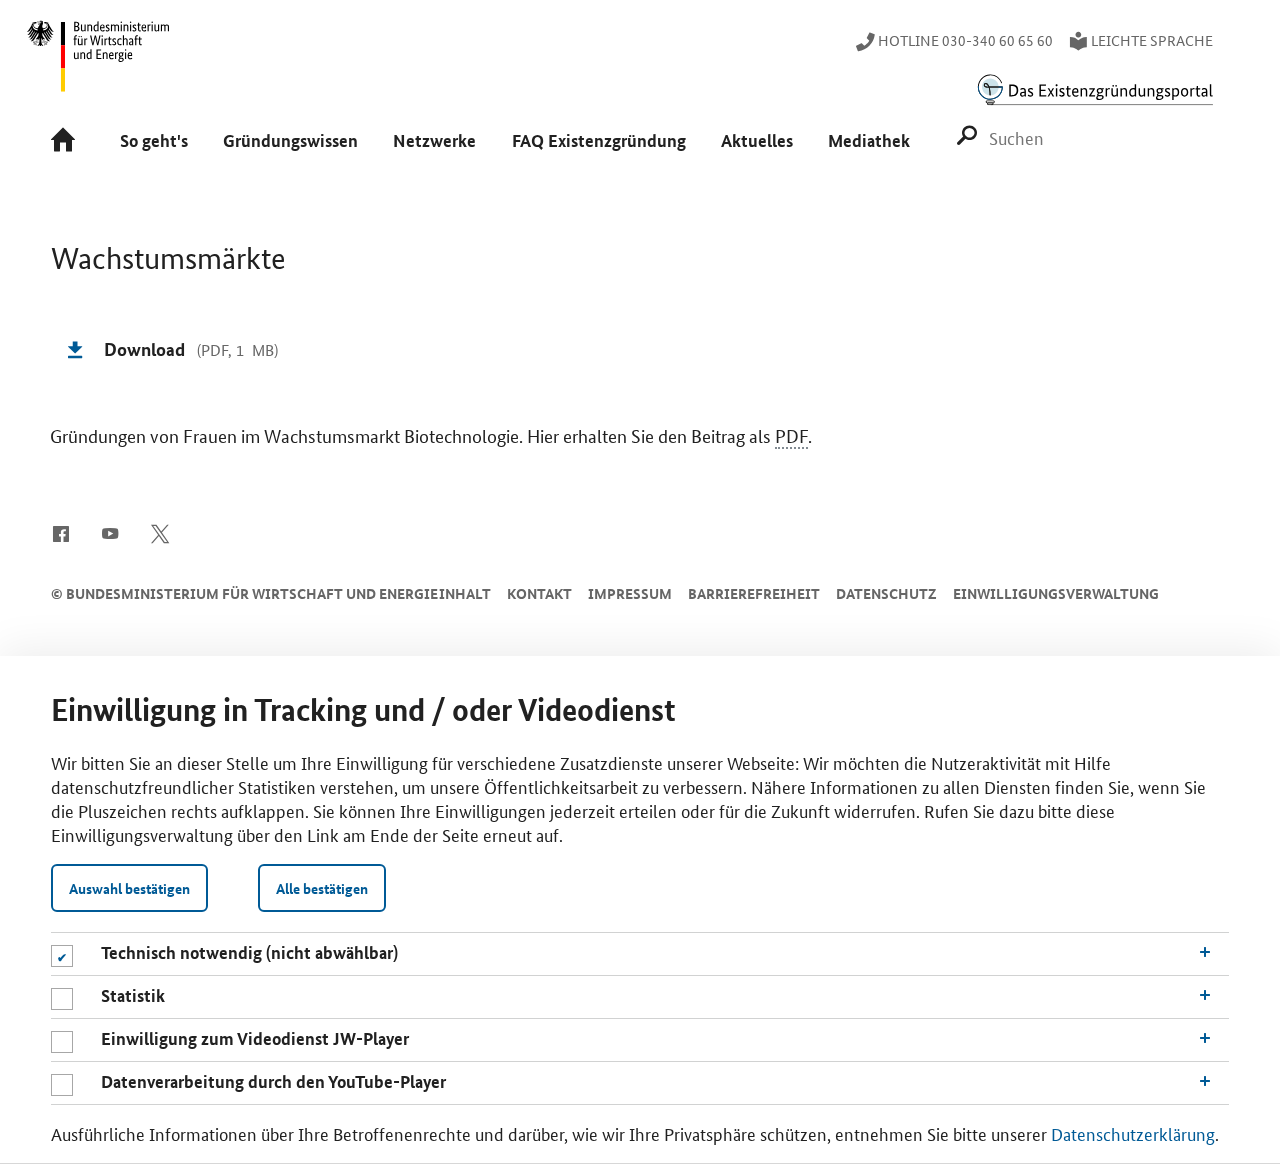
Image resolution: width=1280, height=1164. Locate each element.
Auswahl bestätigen (129, 888)
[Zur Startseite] (68, 141)
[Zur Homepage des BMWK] (99, 65)
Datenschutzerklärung (1133, 1133)
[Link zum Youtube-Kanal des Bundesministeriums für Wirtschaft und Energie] (110, 532)
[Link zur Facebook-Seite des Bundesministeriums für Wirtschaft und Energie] (60, 532)
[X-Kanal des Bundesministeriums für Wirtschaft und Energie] (160, 532)
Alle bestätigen (322, 888)
